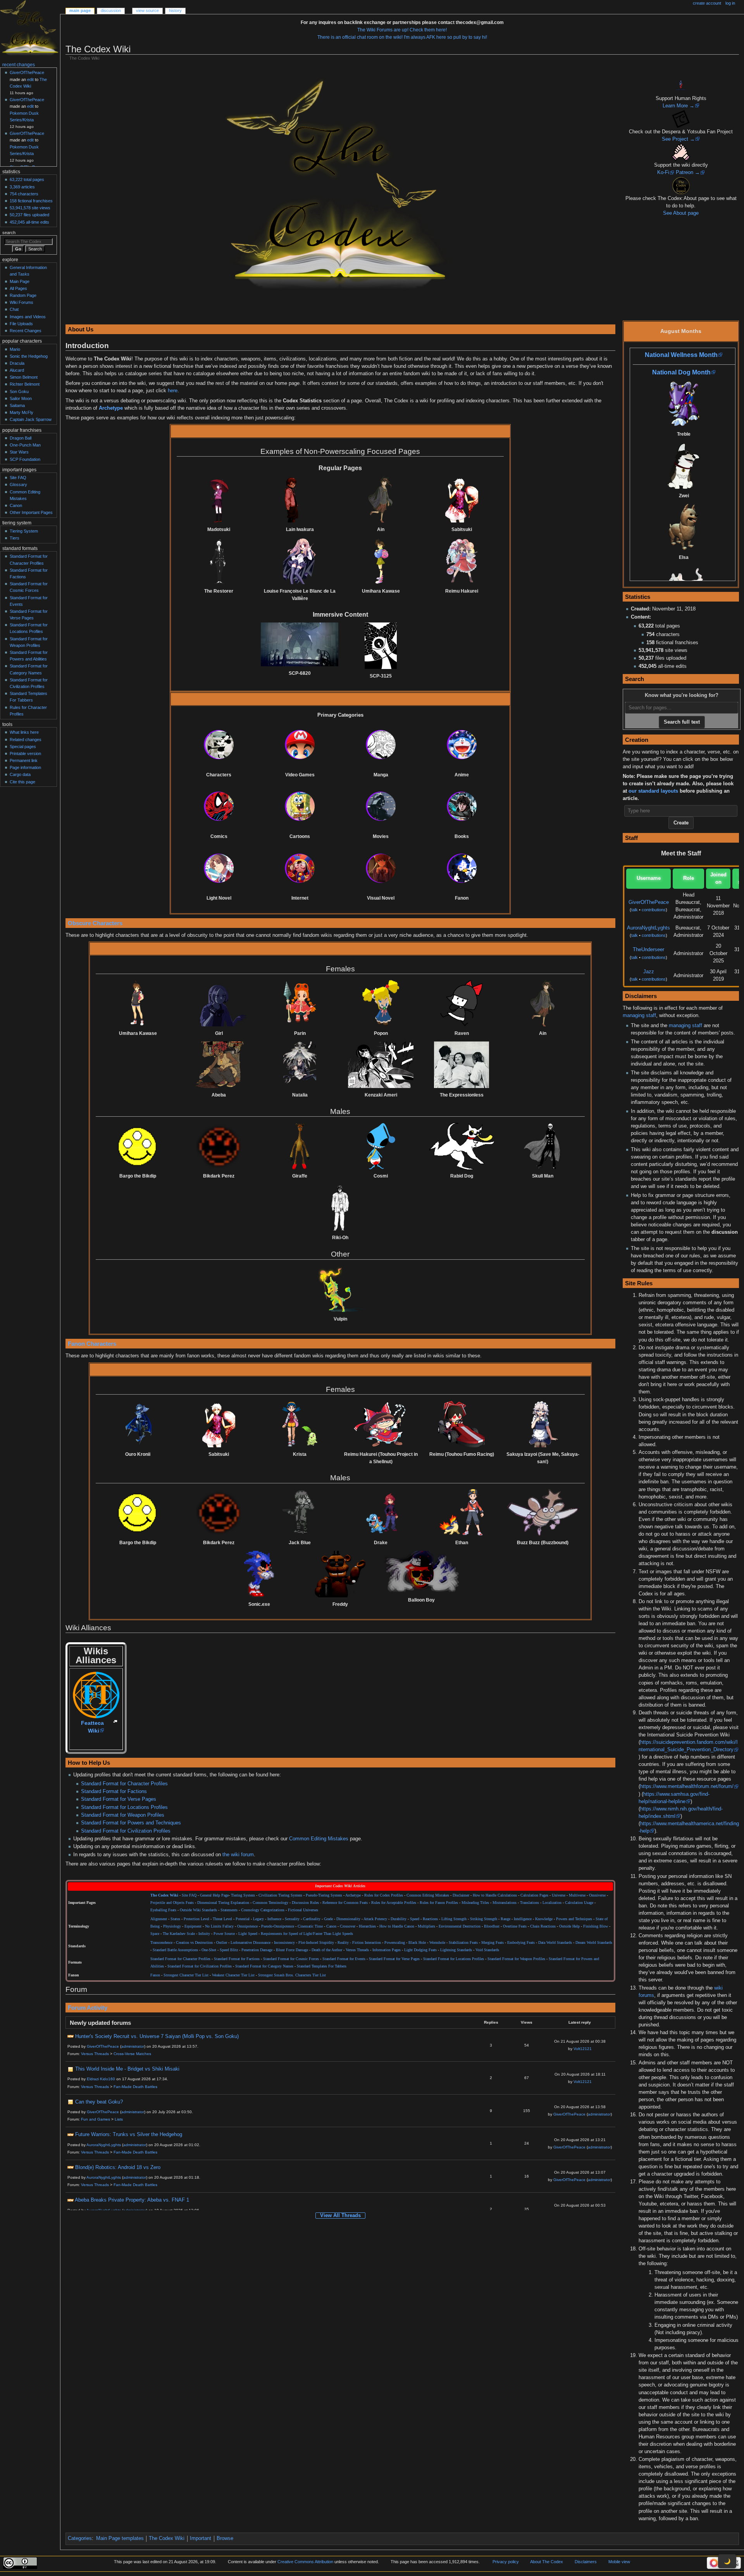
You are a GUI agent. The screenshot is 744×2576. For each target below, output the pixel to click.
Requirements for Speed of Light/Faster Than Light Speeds (307, 1934)
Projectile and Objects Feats (172, 1903)
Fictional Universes (303, 1910)
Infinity (204, 1934)
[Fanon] (462, 868)
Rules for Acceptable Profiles (394, 1903)
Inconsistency (284, 1943)
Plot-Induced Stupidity (316, 1943)
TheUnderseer (648, 950)
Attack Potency (375, 1919)
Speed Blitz (229, 1950)
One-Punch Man (25, 445)
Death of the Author (327, 1950)
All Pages (18, 288)
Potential (243, 1919)
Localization (552, 1903)
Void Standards (487, 1950)
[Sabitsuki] (462, 499)
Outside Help (569, 1926)
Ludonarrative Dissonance (251, 1943)
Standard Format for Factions (114, 1791)
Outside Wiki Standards (198, 1910)
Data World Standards (555, 1943)
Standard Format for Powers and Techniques (131, 1823)
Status (175, 1919)
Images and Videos (28, 317)
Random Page (23, 295)
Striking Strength (484, 1919)
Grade (328, 1919)
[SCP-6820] (300, 644)
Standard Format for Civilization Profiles (126, 1831)
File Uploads (21, 324)
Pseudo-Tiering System (324, 1895)
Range (505, 1919)
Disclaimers (586, 2562)
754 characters (24, 194)
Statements (229, 1910)
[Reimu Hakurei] (462, 561)
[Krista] (300, 1424)
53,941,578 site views (30, 208)
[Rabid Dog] (462, 1146)
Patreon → (688, 172)
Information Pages (387, 1950)
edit (30, 79)
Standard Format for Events (344, 1959)
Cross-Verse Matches (132, 2054)
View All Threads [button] (340, 2216)
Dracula (17, 363)
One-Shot (209, 1950)
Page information (25, 767)
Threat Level (222, 1919)
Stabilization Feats (463, 1943)
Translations (530, 1903)
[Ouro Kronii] (138, 1424)
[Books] (462, 806)
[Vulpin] (340, 1289)
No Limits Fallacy (219, 1926)
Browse (225, 2538)
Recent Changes (26, 331)
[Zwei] (684, 466)
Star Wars (19, 452)
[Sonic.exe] (259, 1574)
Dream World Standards (594, 1943)
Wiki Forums (22, 302)
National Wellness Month (681, 355)
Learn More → (679, 106)
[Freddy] (340, 1574)
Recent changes (19, 65)
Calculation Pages (534, 1895)
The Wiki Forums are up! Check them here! (402, 30)
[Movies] (381, 806)
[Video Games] (300, 745)
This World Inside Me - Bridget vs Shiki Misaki (127, 2069)
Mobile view (619, 2562)
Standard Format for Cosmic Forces (291, 1959)
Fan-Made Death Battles (135, 2087)
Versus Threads (357, 1950)
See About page (681, 213)
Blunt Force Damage (292, 1950)
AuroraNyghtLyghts (648, 928)
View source (147, 10)
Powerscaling (395, 1943)
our (633, 791)
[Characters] (219, 745)
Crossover (348, 1926)
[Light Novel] (219, 868)
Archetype (111, 408)
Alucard (17, 370)
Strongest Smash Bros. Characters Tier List (292, 1975)
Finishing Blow (596, 1926)
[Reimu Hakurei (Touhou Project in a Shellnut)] (381, 1424)
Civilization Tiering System (280, 1895)
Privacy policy (506, 2562)
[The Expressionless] (462, 1065)
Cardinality (312, 1919)
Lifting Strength (454, 1919)
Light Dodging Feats (420, 1950)
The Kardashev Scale (179, 1934)
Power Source (224, 1934)
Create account (707, 3)
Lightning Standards (456, 1950)
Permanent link (24, 760)
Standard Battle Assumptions (175, 1950)
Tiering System (243, 1895)
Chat (14, 309)
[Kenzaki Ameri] (381, 1065)
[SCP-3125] (381, 646)
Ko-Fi (663, 172)
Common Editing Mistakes (319, 1839)
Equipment (193, 1926)
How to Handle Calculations (495, 1895)
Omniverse (597, 1895)
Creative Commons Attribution (305, 2562)
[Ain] (381, 499)
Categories (80, 2538)
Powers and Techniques (574, 1919)
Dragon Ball (21, 438)
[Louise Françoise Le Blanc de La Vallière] (300, 561)
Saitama (17, 405)
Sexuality (292, 1919)
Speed (415, 1919)
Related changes (26, 740)
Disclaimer (461, 1895)
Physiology (172, 1926)
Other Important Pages (31, 512)
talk (635, 910)
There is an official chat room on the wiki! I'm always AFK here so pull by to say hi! (402, 37)
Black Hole (417, 1943)
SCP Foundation (25, 459)
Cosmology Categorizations (263, 1910)
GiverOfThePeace (649, 902)
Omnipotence (247, 1926)
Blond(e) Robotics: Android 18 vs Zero (118, 2167)
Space (155, 1934)
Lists (119, 2119)
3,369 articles (22, 187)
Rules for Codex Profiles (384, 1895)
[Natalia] (300, 1065)
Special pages (23, 747)
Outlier (222, 1943)
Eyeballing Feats (163, 1910)
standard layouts (658, 791)
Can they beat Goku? (99, 2102)
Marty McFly (22, 412)
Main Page (80, 10)
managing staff (639, 1016)
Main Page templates (120, 2538)
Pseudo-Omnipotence (278, 1926)
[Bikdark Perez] (219, 1146)
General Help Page (214, 1895)
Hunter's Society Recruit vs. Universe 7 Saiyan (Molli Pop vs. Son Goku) (157, 2036)
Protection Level (196, 1919)
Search (9, 233)
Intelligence (523, 1919)
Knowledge (544, 1919)
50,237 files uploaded (29, 215)
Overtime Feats (515, 1926)
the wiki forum (238, 1855)
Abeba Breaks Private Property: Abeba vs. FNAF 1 (132, 2200)
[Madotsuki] (219, 499)
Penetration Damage (257, 1950)
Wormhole (437, 1943)
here (173, 391)
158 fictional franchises (31, 201)
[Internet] (300, 868)
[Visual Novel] (381, 868)
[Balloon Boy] (421, 1572)
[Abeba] (219, 1065)
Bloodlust (492, 1926)
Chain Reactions (543, 1926)
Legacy (258, 1919)
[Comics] (219, 806)
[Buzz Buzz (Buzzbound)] (542, 1512)
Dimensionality (348, 1919)
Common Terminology (270, 1903)
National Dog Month (681, 372)
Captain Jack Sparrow (31, 419)
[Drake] (381, 1512)
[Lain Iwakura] (300, 499)
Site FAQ (189, 1895)
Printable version (25, 753)
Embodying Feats (521, 1943)
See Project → (678, 139)
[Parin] (300, 1003)
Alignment (159, 1919)
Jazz (649, 972)
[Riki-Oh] (340, 1208)
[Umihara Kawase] (381, 561)
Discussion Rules (305, 1903)
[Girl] (219, 1003)
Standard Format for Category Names (264, 1966)
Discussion (111, 10)
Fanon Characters (92, 1344)
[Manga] (381, 745)
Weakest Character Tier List (233, 1975)
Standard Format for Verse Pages (119, 1799)
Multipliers (426, 1926)
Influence (274, 1919)
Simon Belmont (24, 377)
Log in (730, 3)
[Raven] (462, 1003)
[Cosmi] (381, 1146)
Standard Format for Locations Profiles (124, 1807)
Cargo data (20, 774)
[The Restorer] (219, 561)
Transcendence (161, 1943)
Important (201, 2538)
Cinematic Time (310, 1926)
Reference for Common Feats (345, 1903)
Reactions (430, 1919)
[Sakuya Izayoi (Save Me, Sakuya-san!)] (542, 1424)
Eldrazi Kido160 (101, 2079)
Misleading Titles (475, 1903)
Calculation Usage (579, 1903)
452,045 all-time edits (29, 222)
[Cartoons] (300, 806)
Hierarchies (367, 1926)
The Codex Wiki (167, 2538)
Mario (15, 349)
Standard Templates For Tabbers (322, 1966)
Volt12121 (583, 2049)
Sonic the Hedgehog (29, 356)
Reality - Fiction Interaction (359, 1943)
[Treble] (684, 404)
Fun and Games (96, 2119)
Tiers (15, 538)
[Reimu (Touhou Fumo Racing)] (462, 1424)
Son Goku (19, 391)
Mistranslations (505, 1903)
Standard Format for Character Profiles (124, 1784)
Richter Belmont (25, 384)
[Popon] (381, 1003)
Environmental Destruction (460, 1926)
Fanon (155, 1975)
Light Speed (248, 1934)
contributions (654, 910)
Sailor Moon (21, 398)
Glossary (18, 485)
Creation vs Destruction (194, 1943)
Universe (559, 1895)
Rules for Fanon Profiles (439, 1903)
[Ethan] (462, 1512)
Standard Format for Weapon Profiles (123, 1815)
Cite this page (22, 782)
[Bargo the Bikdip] (138, 1146)
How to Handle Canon (397, 1926)
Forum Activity (88, 2008)
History (175, 10)
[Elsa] (684, 527)
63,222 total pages (27, 179)
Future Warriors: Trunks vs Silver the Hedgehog (129, 2135)
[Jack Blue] (300, 1512)
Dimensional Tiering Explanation (223, 1903)
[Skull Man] (542, 1146)
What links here (24, 732)
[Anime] (462, 745)
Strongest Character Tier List (186, 1975)
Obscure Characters (95, 923)
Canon (331, 1926)
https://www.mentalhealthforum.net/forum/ (687, 1786)
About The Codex (547, 2562)
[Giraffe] (300, 1146)
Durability (399, 1919)
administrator (133, 2046)
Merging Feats (493, 1943)
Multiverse (577, 1895)
